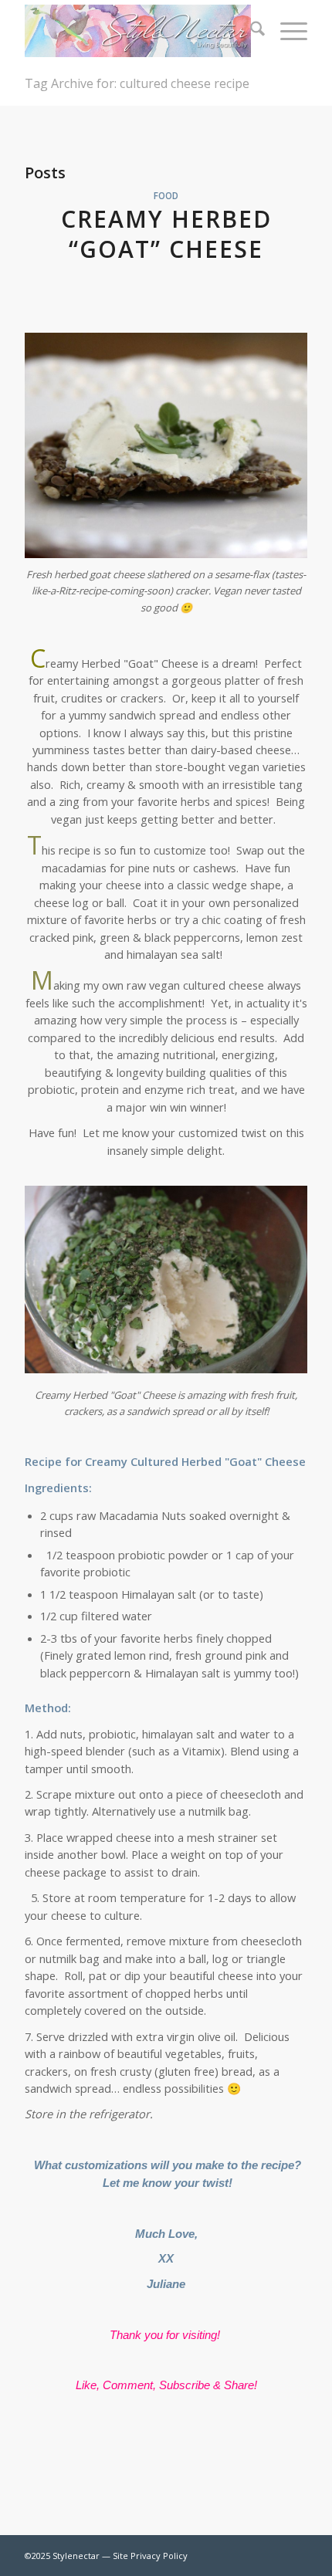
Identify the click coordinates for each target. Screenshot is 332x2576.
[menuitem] (250, 31)
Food (166, 195)
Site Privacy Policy (150, 2556)
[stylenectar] (137, 31)
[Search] (250, 31)
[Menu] (286, 31)
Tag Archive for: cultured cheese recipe (137, 83)
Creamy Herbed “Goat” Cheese (166, 234)
